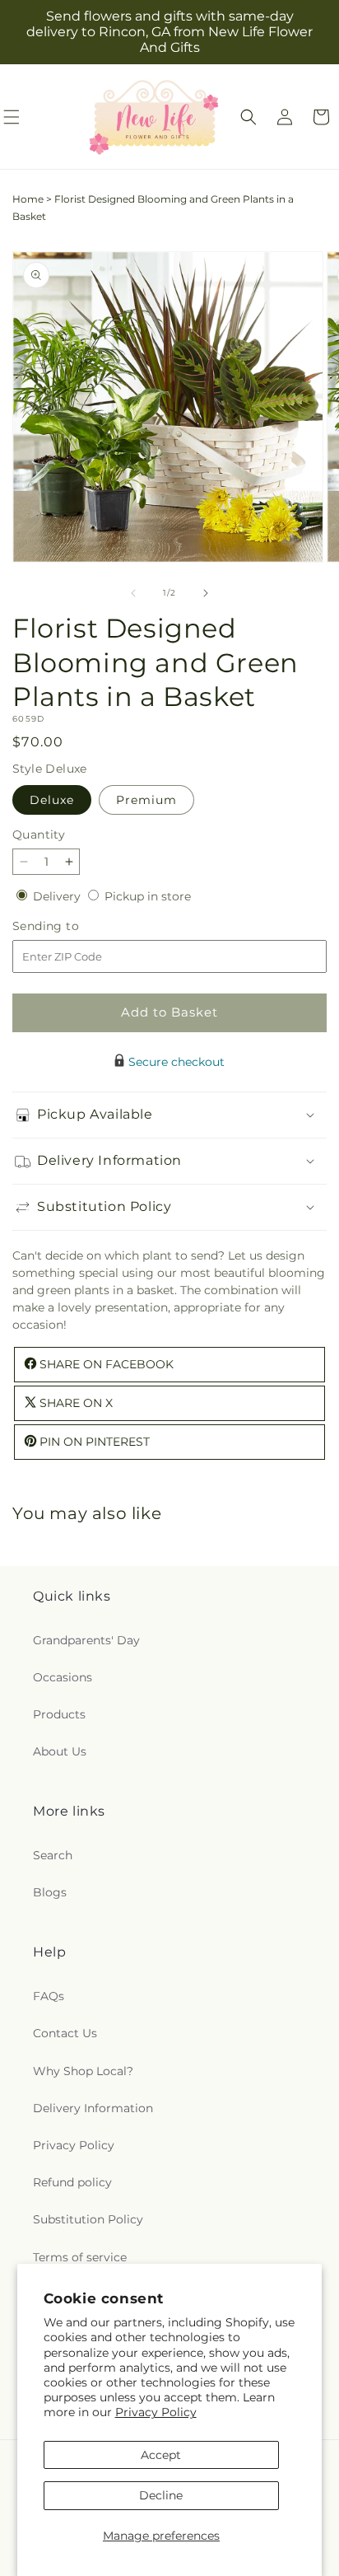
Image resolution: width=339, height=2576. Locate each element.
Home (28, 199)
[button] (248, 117)
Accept (161, 2455)
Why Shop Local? (83, 2071)
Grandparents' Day (86, 1640)
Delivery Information (93, 2108)
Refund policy (72, 2182)
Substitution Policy (88, 2219)
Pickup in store (148, 896)
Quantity (39, 835)
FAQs (49, 1996)
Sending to (70, 926)
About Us (60, 1751)
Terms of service (80, 2257)
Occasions (63, 1677)
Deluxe (52, 800)
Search (53, 1855)
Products (59, 1714)
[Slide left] (133, 593)
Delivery (58, 896)
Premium (146, 800)
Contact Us (65, 2033)
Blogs (50, 1892)
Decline (161, 2495)
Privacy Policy (156, 2412)
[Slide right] (206, 593)
